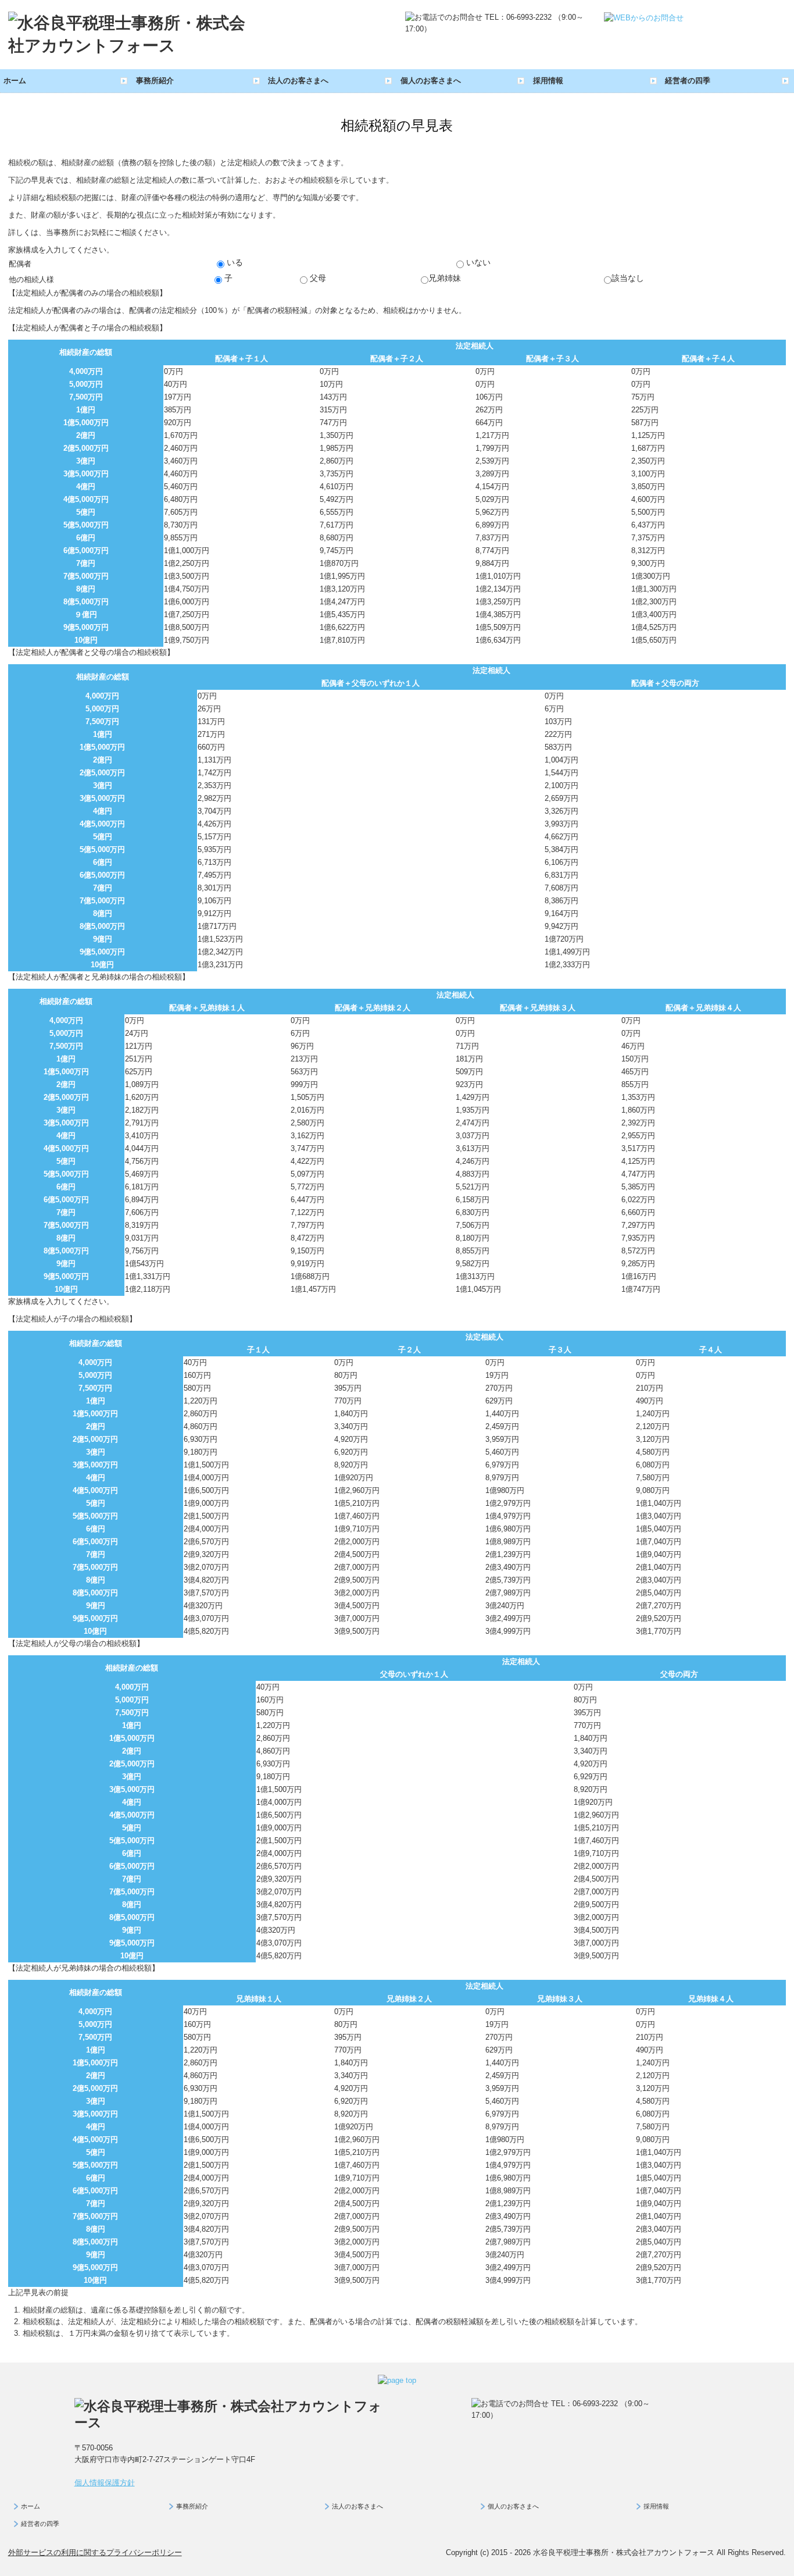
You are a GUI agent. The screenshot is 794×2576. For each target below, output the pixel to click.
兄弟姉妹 (445, 278)
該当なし (628, 278)
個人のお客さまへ (431, 81)
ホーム (15, 81)
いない (477, 262)
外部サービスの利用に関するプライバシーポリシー (95, 2552)
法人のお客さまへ (298, 81)
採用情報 (548, 81)
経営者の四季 (688, 81)
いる (234, 262)
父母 (317, 278)
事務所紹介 (155, 81)
